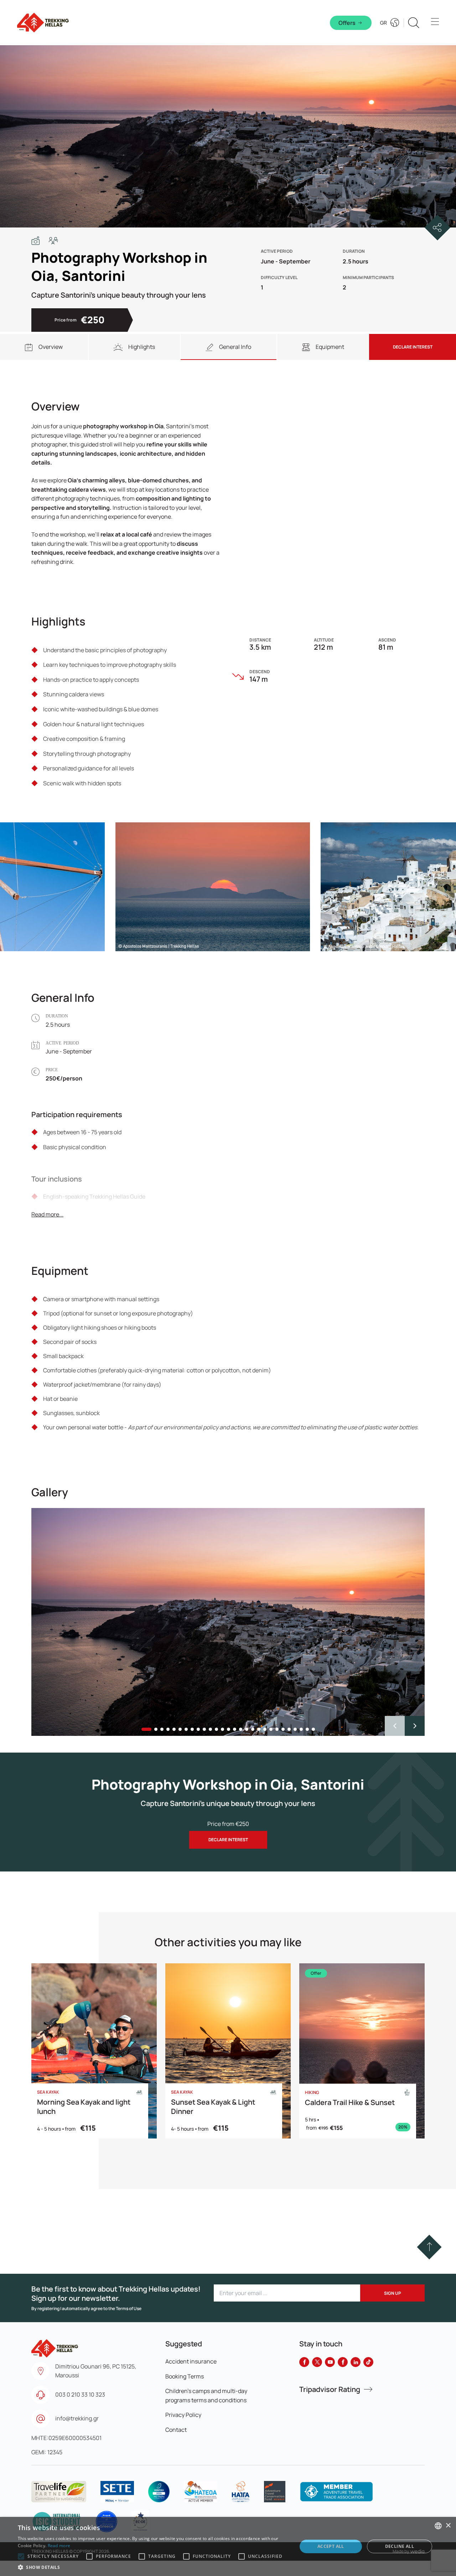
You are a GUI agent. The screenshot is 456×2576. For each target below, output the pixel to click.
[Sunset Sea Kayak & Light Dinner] (228, 2051)
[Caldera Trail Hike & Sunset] (362, 2051)
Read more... (47, 1214)
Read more (59, 2546)
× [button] (448, 2526)
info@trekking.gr (77, 2418)
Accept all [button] (331, 2546)
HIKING (312, 2093)
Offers (347, 23)
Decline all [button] (400, 2546)
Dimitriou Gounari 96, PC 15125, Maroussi (96, 2371)
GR (384, 23)
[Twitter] (317, 2362)
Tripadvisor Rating (330, 2389)
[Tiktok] (368, 2362)
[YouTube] (330, 2362)
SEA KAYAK (48, 2092)
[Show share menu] (437, 227)
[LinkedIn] (356, 2362)
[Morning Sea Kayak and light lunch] (94, 2051)
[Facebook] (304, 2362)
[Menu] (435, 23)
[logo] (59, 2492)
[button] (415, 1726)
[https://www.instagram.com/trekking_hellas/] (343, 2362)
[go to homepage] (55, 2345)
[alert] (228, 2546)
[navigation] (44, 347)
